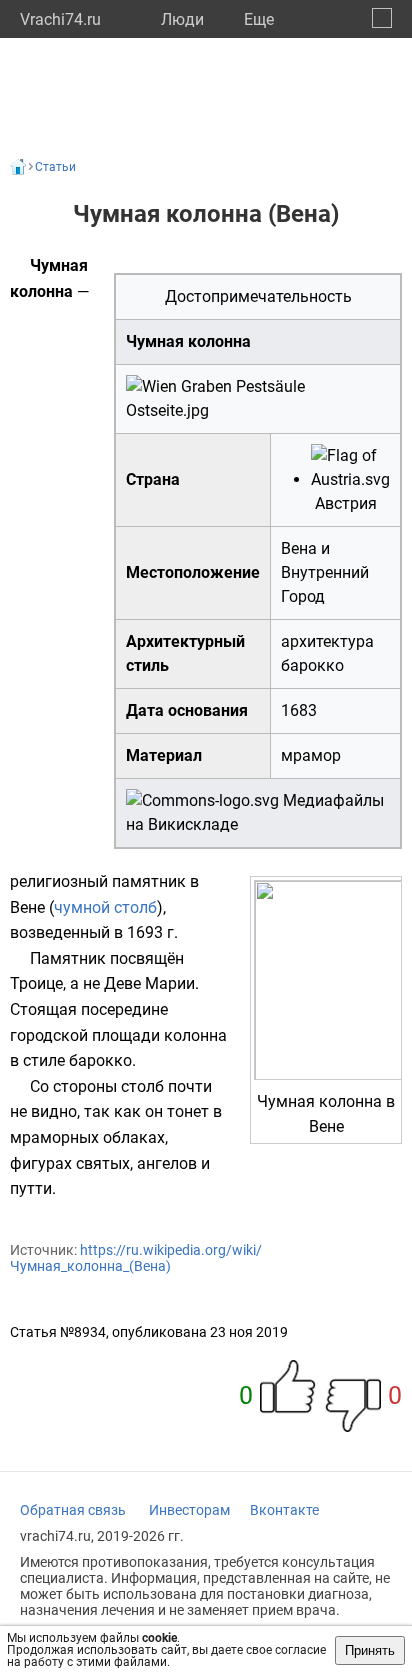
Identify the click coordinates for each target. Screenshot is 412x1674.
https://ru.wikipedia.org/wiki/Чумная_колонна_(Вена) (136, 1258)
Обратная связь (73, 1510)
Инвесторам (189, 1510)
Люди (182, 19)
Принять (370, 1650)
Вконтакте (284, 1510)
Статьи (55, 167)
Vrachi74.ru (60, 19)
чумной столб (105, 907)
